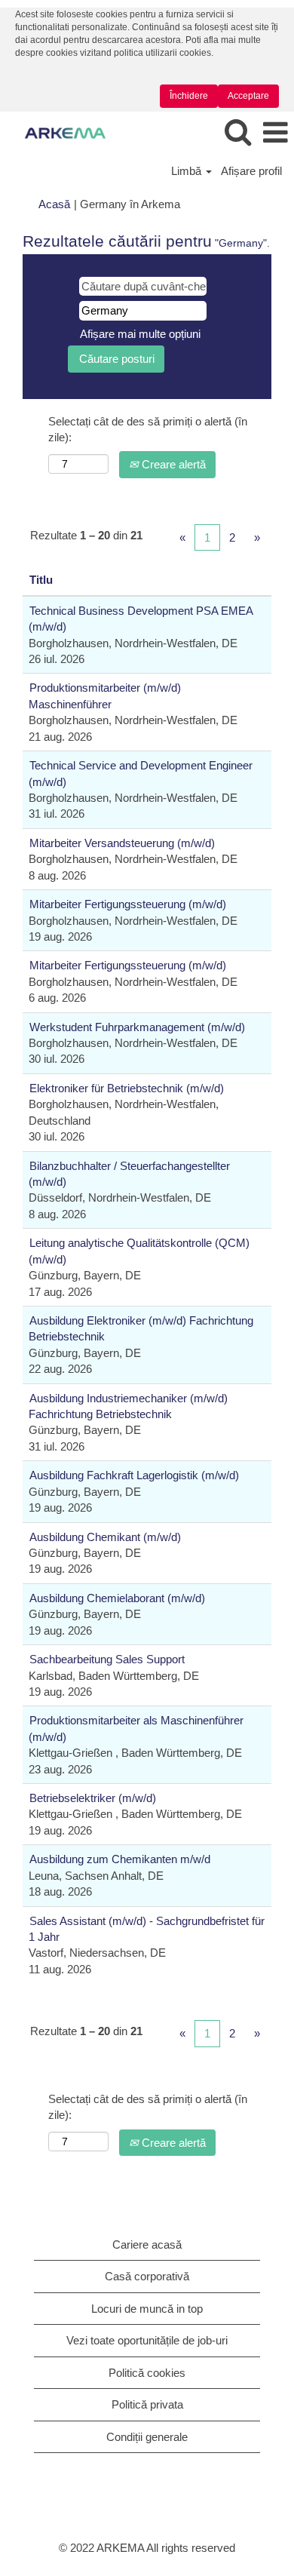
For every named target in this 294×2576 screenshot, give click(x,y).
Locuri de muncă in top (147, 2309)
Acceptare (248, 96)
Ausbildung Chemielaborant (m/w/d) (117, 1598)
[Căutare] (237, 132)
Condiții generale (147, 2437)
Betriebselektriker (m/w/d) (93, 1798)
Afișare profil (251, 171)
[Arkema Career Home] (60, 132)
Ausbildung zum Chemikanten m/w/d (120, 1859)
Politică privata (147, 2404)
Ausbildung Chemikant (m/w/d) (105, 1537)
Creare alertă (172, 464)
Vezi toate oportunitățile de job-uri (147, 2340)
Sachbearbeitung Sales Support (107, 1659)
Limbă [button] (188, 171)
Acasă (54, 204)
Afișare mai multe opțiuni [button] (140, 334)
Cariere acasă (147, 2244)
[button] (275, 133)
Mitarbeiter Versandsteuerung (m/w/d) (122, 843)
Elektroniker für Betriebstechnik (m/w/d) (127, 1088)
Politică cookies (147, 2373)
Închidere (189, 96)
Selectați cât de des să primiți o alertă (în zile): (148, 429)
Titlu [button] (41, 580)
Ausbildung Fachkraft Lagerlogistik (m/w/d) (134, 1475)
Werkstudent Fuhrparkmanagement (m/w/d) (137, 1027)
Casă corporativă (147, 2276)
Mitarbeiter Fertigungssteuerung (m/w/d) (128, 904)
